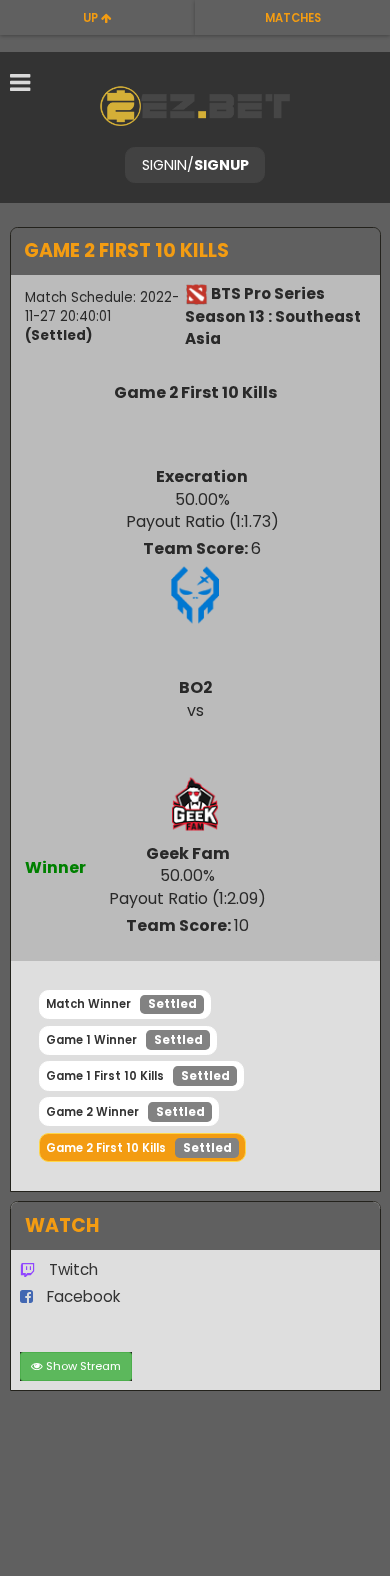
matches (293, 18)
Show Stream (83, 1366)
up (92, 18)
